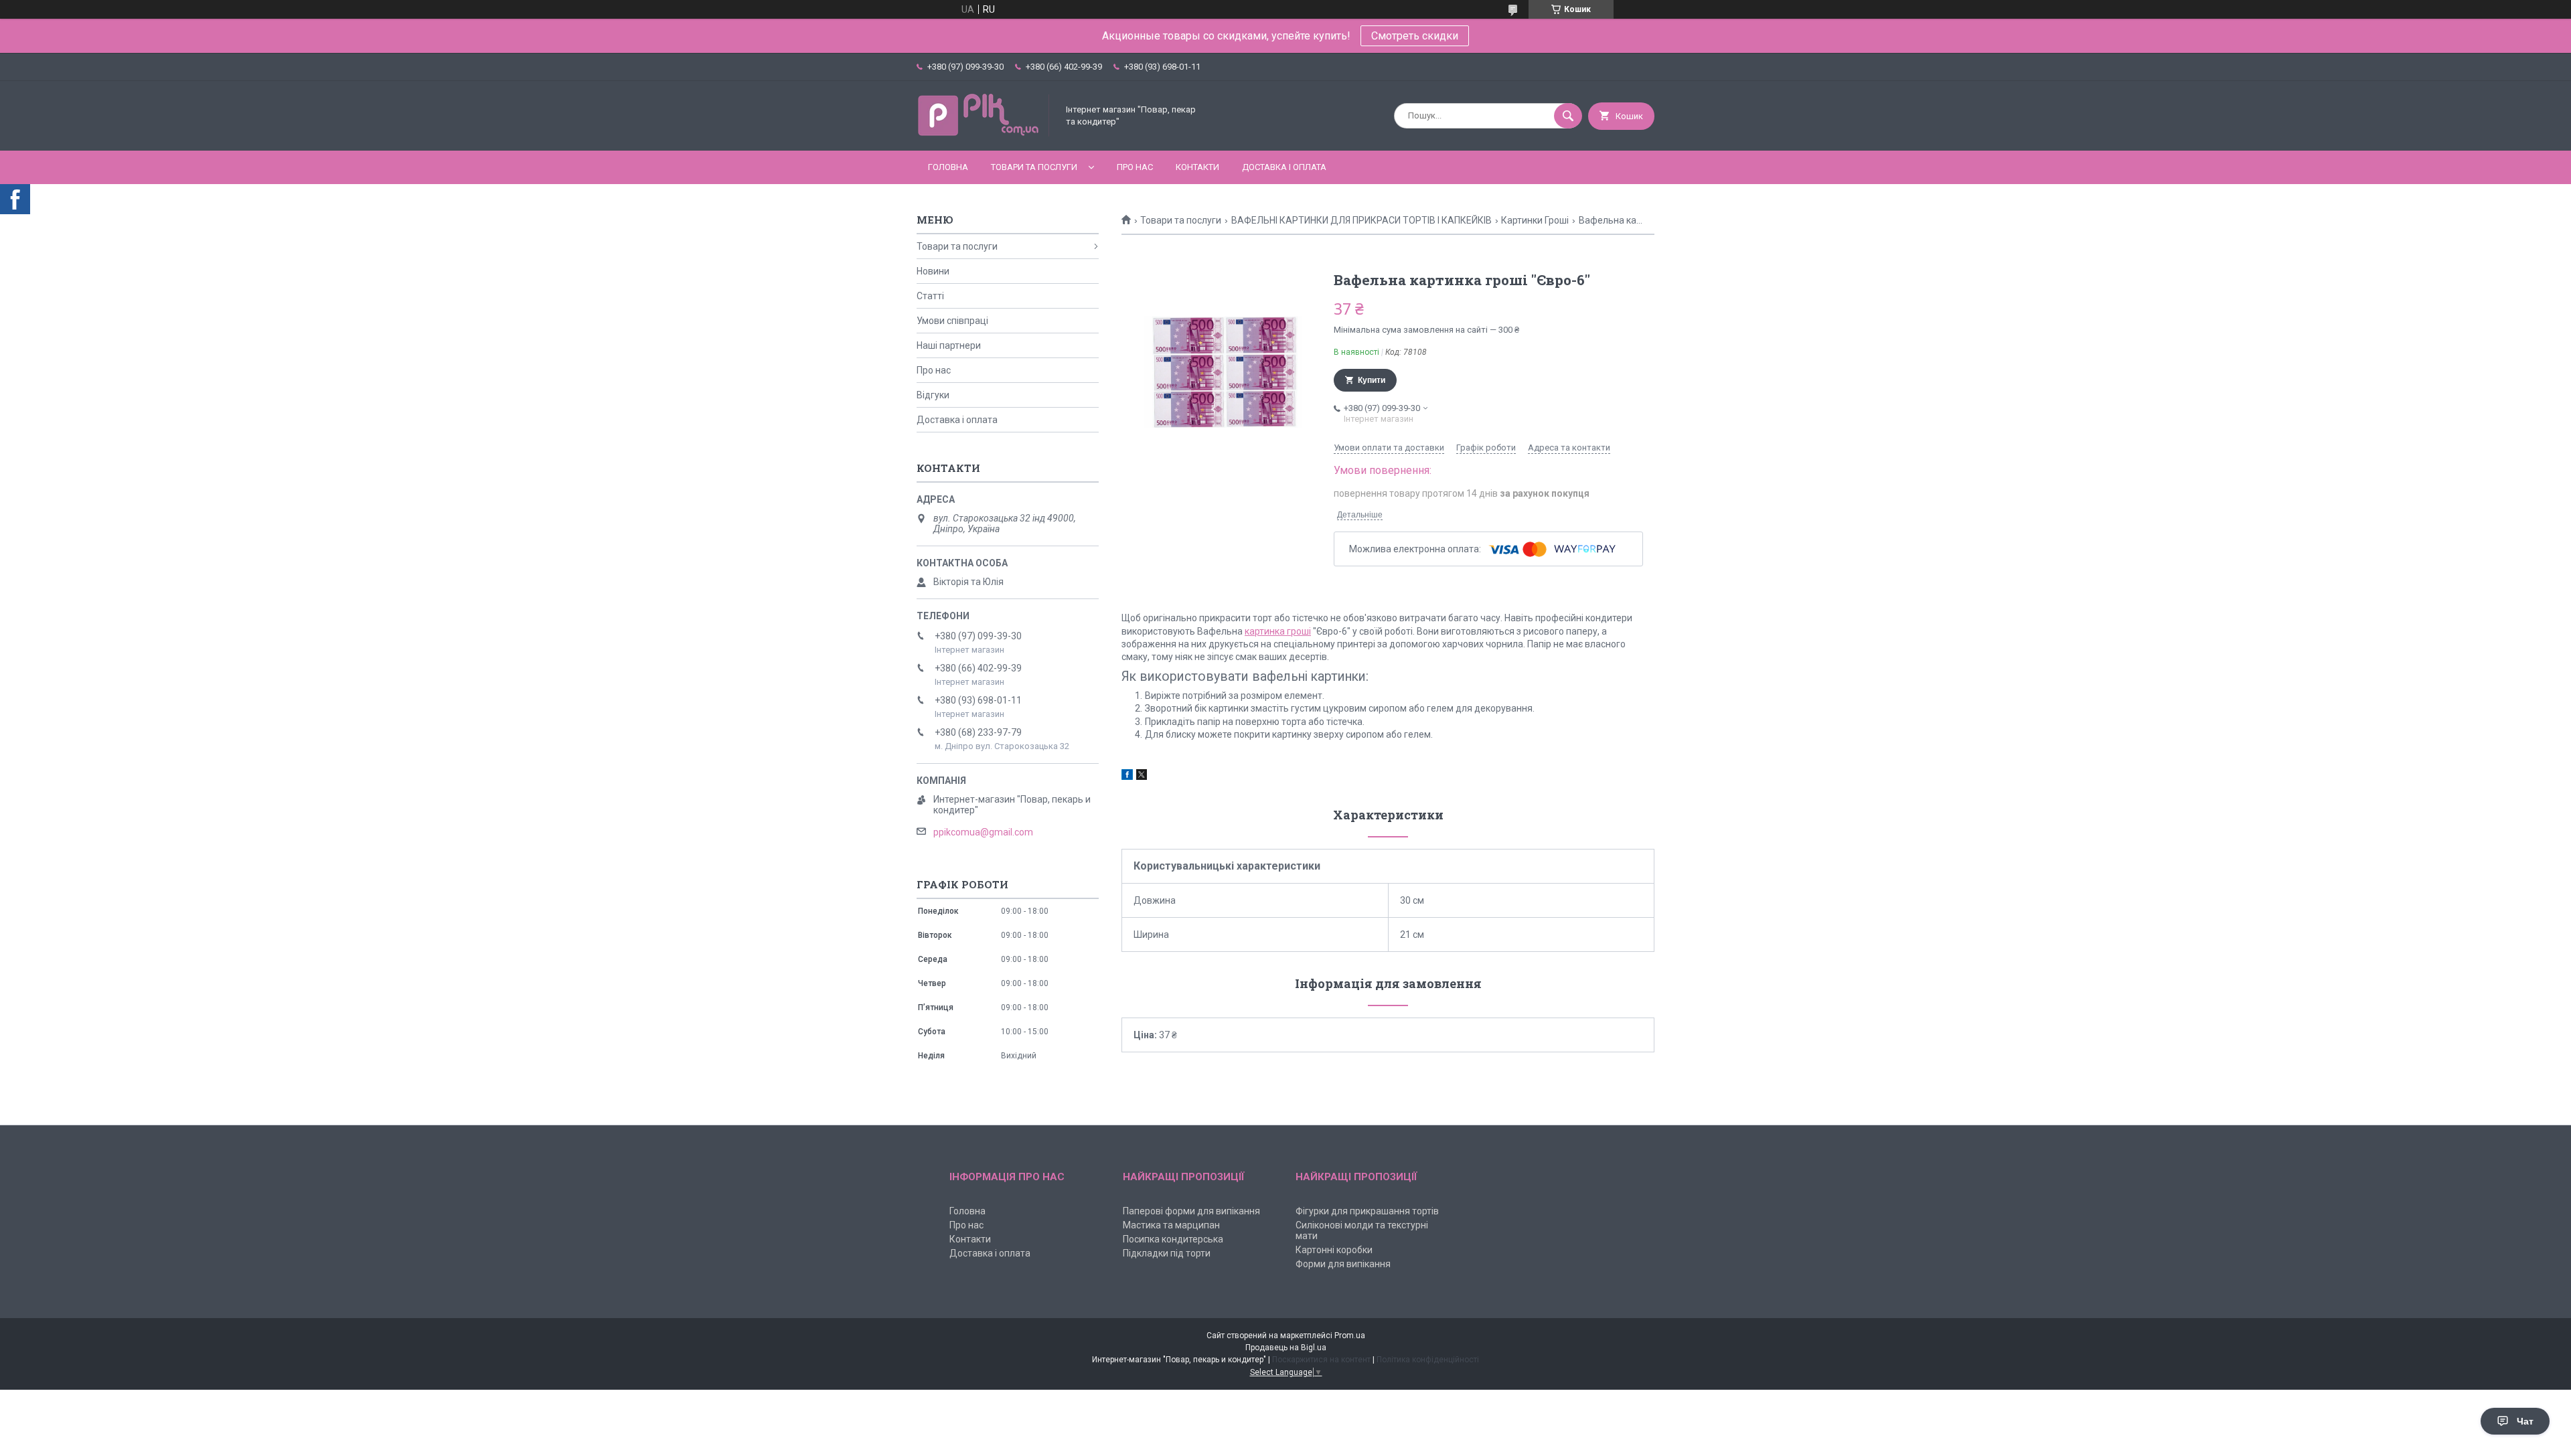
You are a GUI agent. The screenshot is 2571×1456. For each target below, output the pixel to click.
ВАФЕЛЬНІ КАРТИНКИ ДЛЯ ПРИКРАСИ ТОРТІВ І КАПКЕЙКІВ (1361, 220)
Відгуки (933, 395)
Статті (930, 296)
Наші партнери (949, 345)
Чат (2525, 1421)
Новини (933, 271)
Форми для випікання (1343, 1264)
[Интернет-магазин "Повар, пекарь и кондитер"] (984, 134)
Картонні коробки (1334, 1250)
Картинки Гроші (1535, 220)
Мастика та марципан (1171, 1225)
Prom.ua (1350, 1336)
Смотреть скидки (1415, 36)
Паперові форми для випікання (1191, 1211)
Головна (948, 167)
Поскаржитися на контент (1321, 1360)
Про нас (1135, 167)
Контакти (1197, 167)
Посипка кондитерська (1173, 1239)
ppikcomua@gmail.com (983, 832)
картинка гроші (1278, 631)
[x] (1142, 777)
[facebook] (1127, 777)
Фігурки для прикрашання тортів (1367, 1211)
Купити (1372, 380)
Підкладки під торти (1167, 1253)
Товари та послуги (1034, 167)
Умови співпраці (952, 321)
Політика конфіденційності (1428, 1360)
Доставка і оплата (1284, 167)
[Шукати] (1568, 116)
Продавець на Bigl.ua (1286, 1348)
